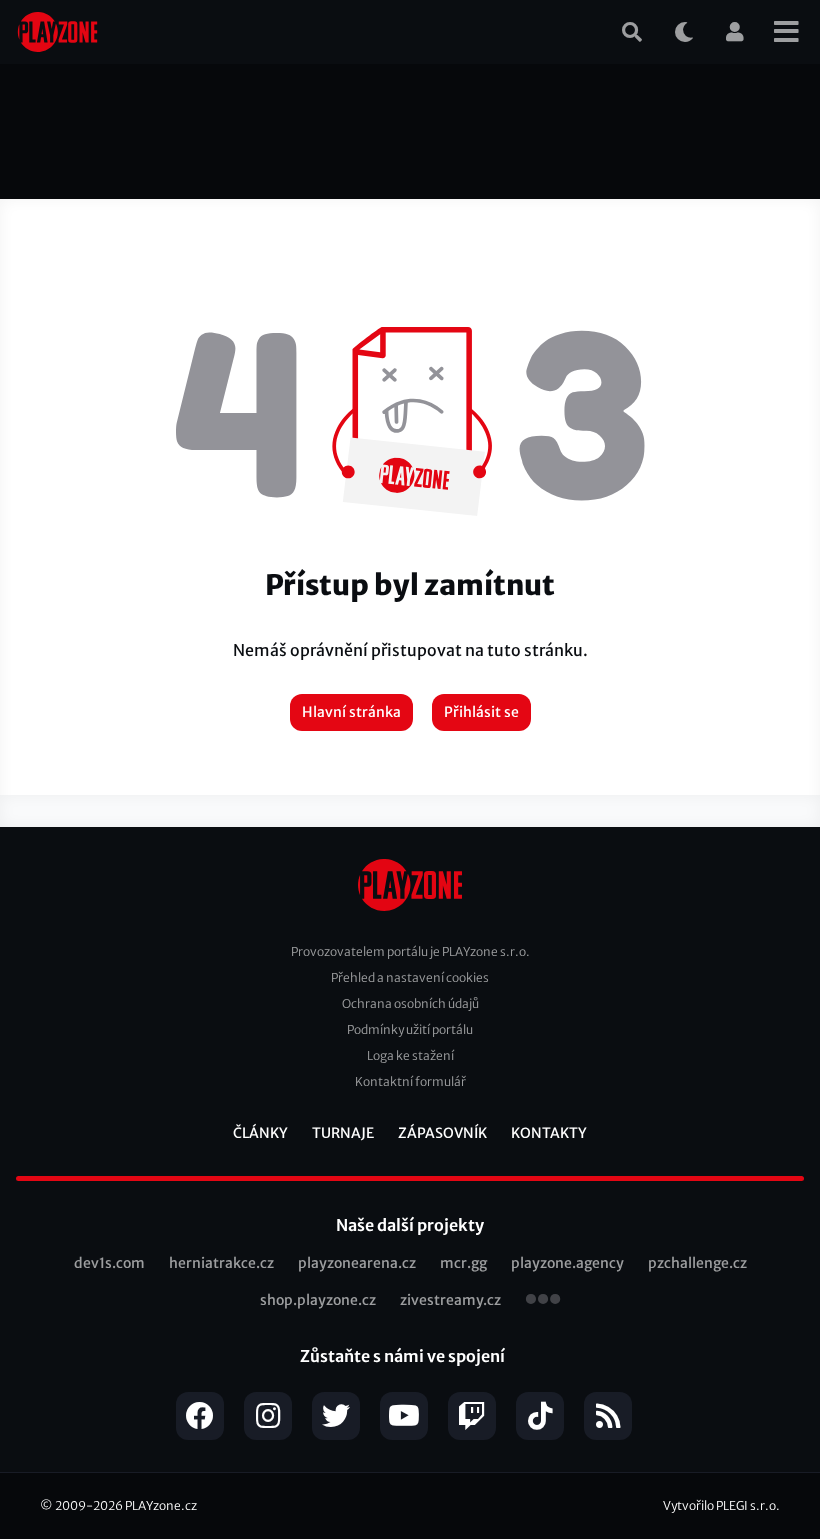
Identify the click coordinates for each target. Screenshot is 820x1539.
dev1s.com (109, 1263)
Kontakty (549, 1133)
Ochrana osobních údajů (410, 1003)
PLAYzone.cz (161, 1505)
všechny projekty (543, 1301)
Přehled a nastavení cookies (410, 977)
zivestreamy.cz (450, 1300)
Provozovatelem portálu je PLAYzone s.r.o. (410, 951)
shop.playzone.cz (318, 1300)
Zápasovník (442, 1133)
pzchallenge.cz (697, 1263)
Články (260, 1133)
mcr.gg (463, 1263)
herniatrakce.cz (221, 1263)
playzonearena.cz (357, 1263)
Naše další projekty (410, 1225)
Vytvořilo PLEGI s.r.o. (721, 1505)
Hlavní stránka (351, 712)
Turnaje (343, 1133)
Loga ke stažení (410, 1055)
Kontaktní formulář (410, 1081)
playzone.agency (567, 1263)
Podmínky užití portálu (410, 1029)
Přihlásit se (481, 712)
